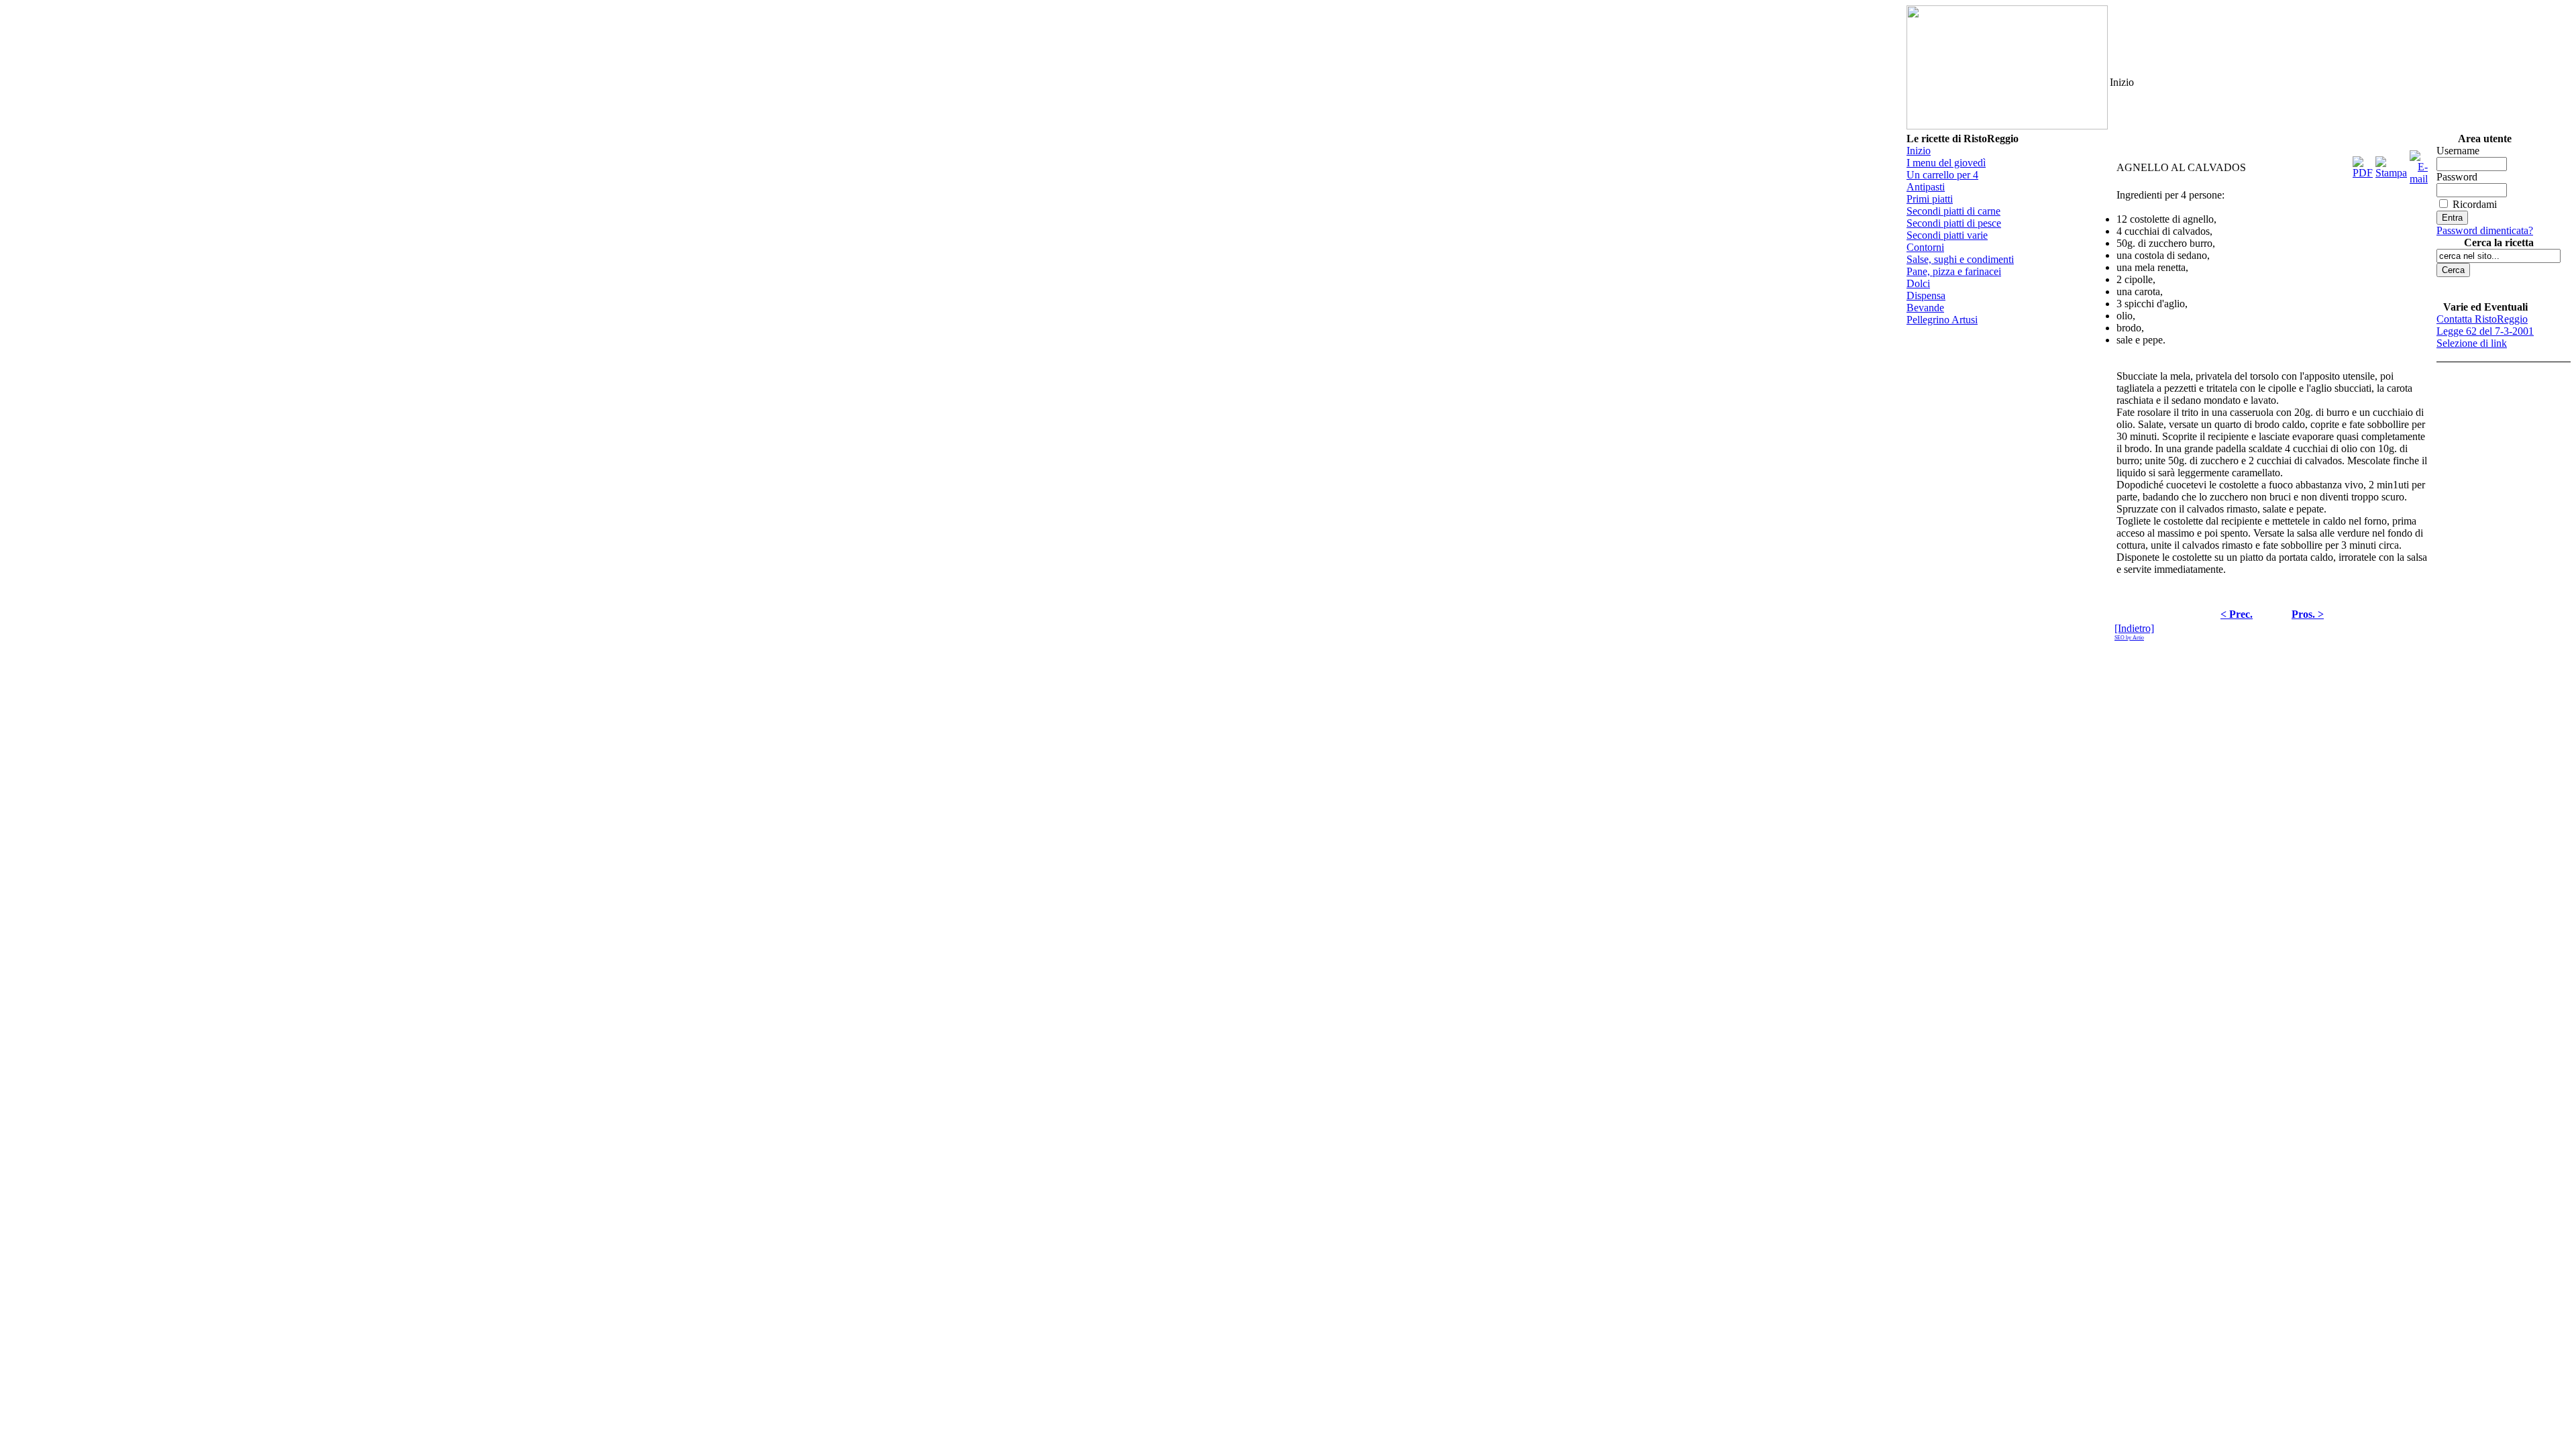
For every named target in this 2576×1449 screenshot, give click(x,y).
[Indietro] (2134, 628)
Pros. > (2308, 614)
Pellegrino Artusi (1942, 320)
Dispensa (1926, 296)
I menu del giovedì (1946, 163)
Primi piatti (1930, 199)
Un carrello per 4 (1942, 175)
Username (2458, 151)
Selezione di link (2472, 343)
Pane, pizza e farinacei (1954, 271)
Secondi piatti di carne (1953, 211)
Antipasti (1926, 187)
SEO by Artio (2129, 638)
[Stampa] (2391, 164)
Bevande (1925, 308)
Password (2457, 177)
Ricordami (2475, 204)
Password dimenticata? (2485, 230)
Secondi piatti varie (1947, 235)
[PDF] (2363, 164)
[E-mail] (2419, 164)
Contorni (1925, 247)
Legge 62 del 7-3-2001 (2485, 331)
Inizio (1919, 151)
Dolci (1918, 283)
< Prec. (2237, 614)
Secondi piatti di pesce (1954, 223)
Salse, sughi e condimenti (1960, 259)
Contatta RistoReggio (2482, 319)
